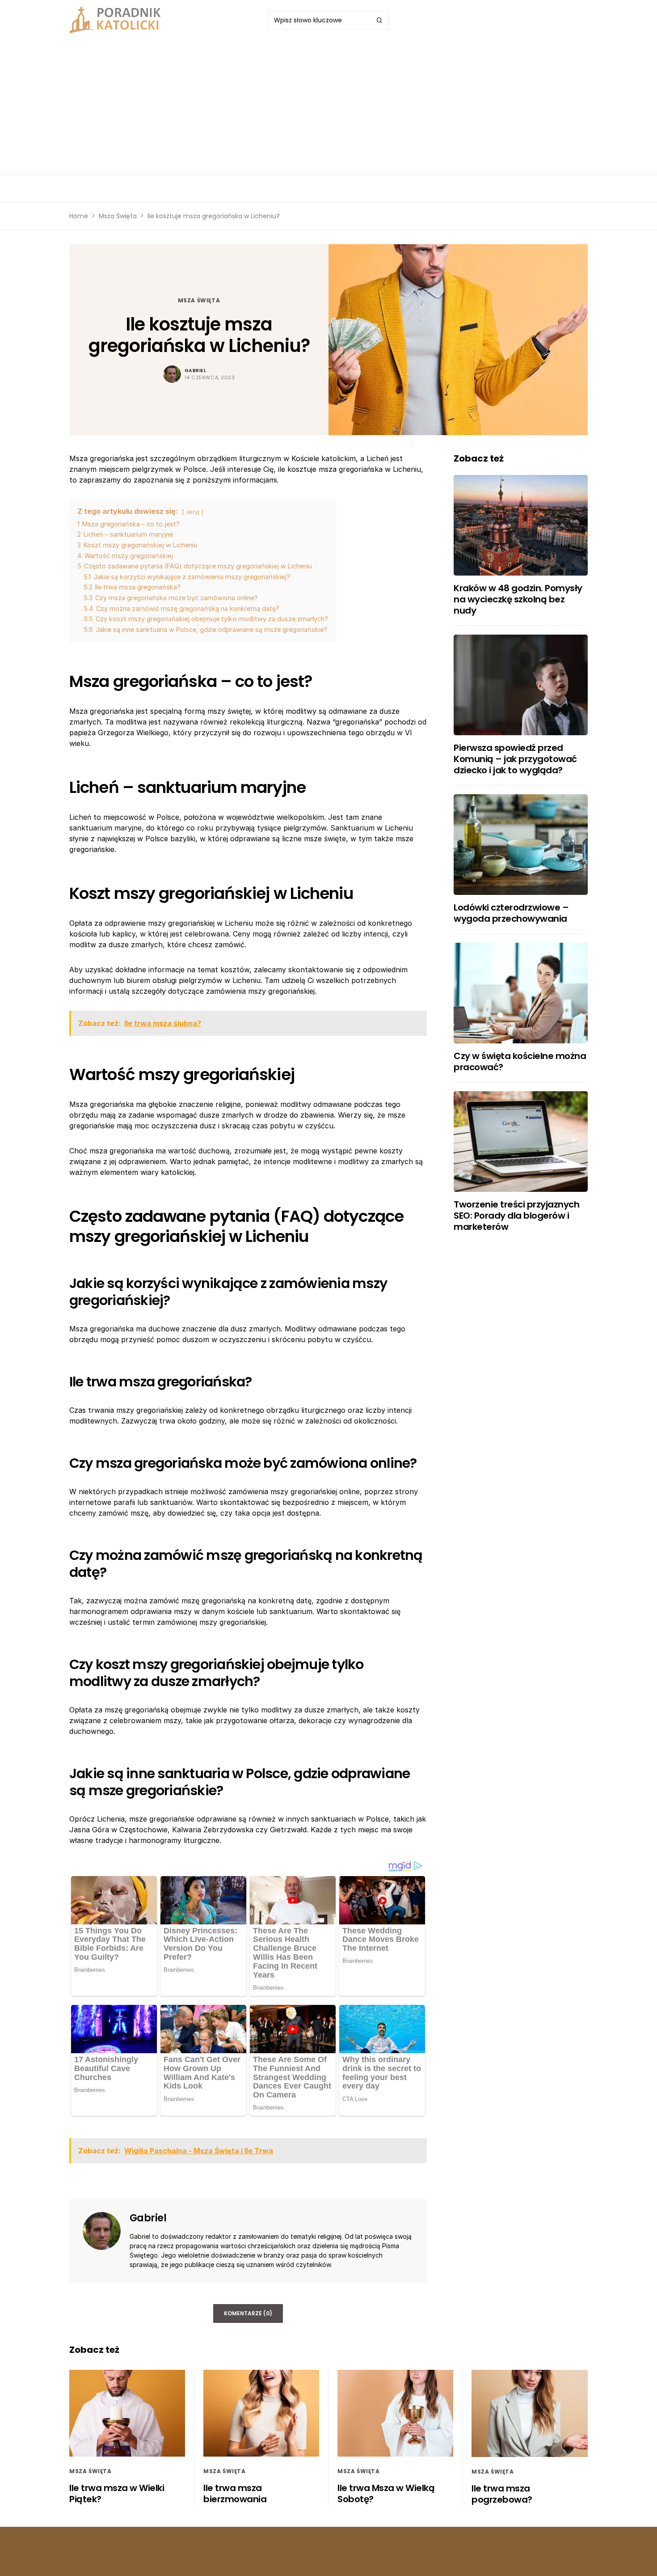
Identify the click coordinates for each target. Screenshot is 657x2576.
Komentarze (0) (248, 2313)
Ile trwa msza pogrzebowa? (502, 2494)
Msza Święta (118, 216)
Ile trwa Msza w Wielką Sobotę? (386, 2493)
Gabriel (196, 370)
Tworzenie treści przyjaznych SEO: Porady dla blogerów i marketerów (516, 1216)
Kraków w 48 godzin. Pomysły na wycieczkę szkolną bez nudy (518, 599)
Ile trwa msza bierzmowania (235, 2493)
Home (79, 216)
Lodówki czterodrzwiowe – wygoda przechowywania (511, 913)
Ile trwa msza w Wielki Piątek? (117, 2493)
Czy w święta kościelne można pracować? (520, 1061)
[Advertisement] (328, 107)
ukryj (193, 512)
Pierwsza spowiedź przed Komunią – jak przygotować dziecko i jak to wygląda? (515, 759)
